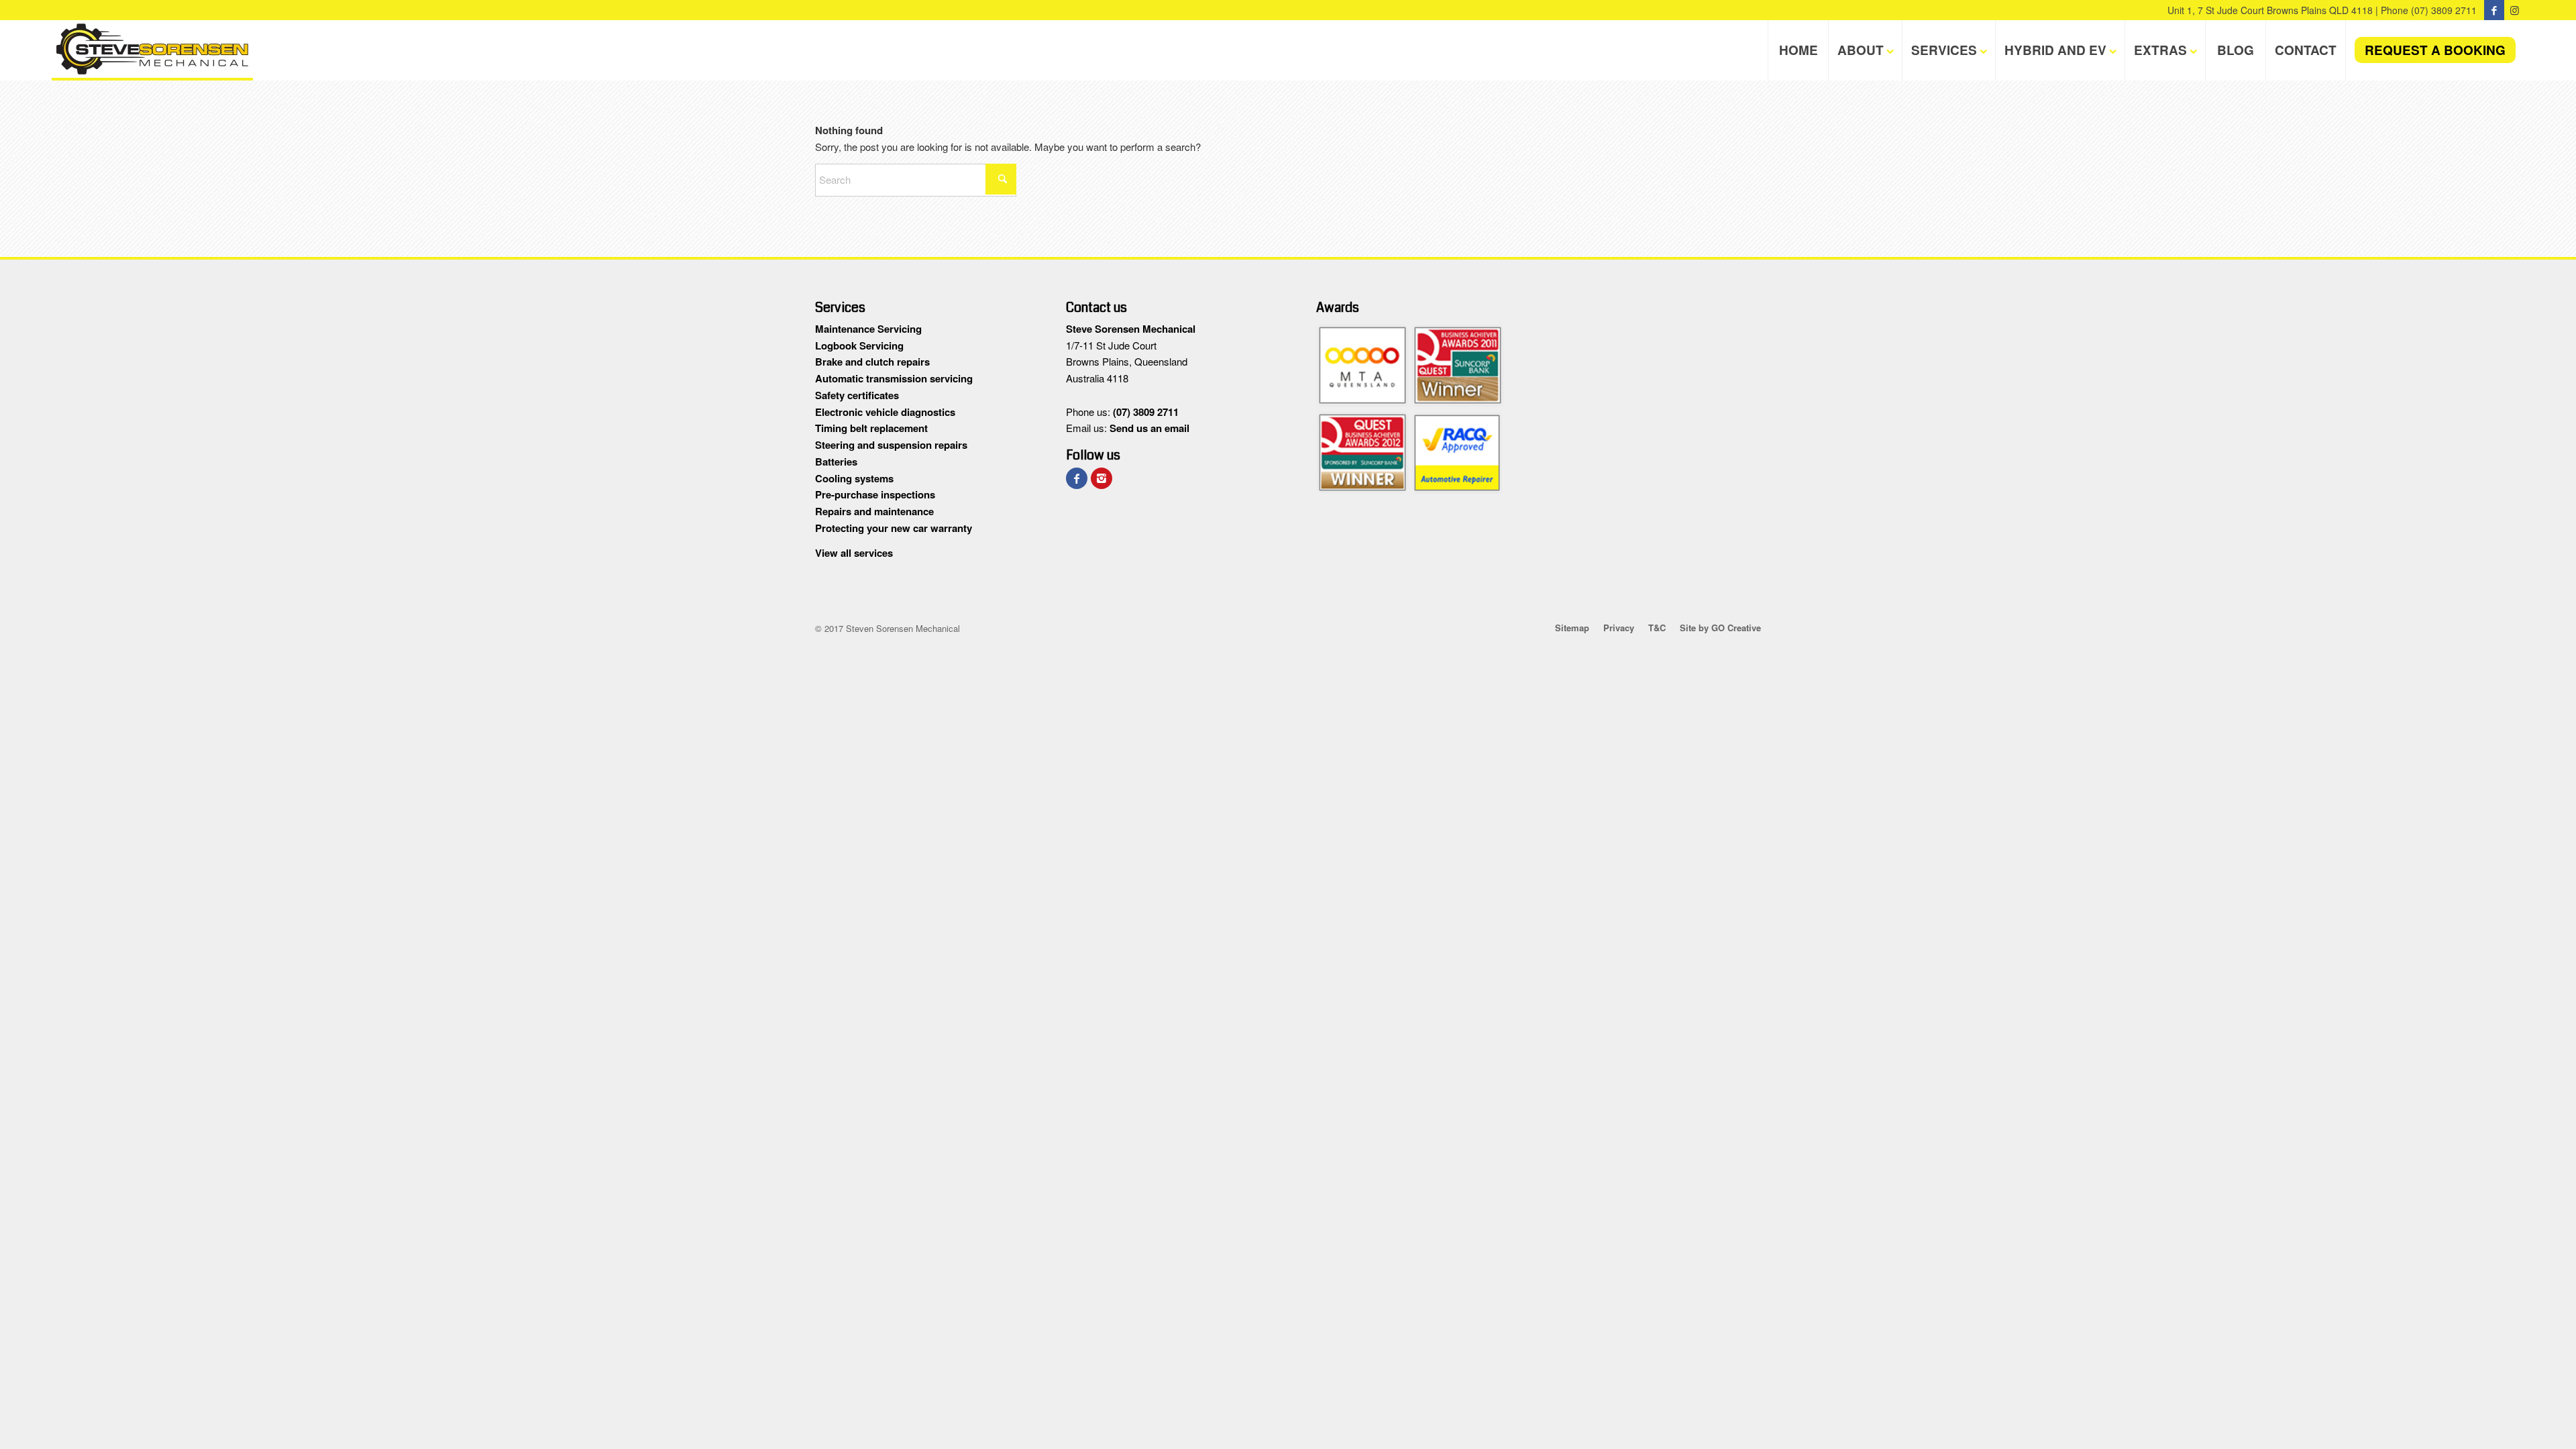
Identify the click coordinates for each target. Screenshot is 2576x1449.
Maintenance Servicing (868, 329)
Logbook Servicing (859, 345)
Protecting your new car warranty (894, 528)
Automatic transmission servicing (894, 378)
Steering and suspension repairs (891, 445)
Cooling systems (854, 478)
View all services (854, 553)
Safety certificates (857, 395)
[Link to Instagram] (2514, 10)
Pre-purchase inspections (875, 494)
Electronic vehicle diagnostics (885, 412)
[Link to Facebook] (2494, 10)
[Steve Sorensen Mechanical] (152, 50)
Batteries (836, 462)
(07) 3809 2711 (2444, 10)
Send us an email (1149, 428)
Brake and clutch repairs (872, 362)
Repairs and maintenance (874, 511)
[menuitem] (1798, 50)
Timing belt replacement (871, 428)
